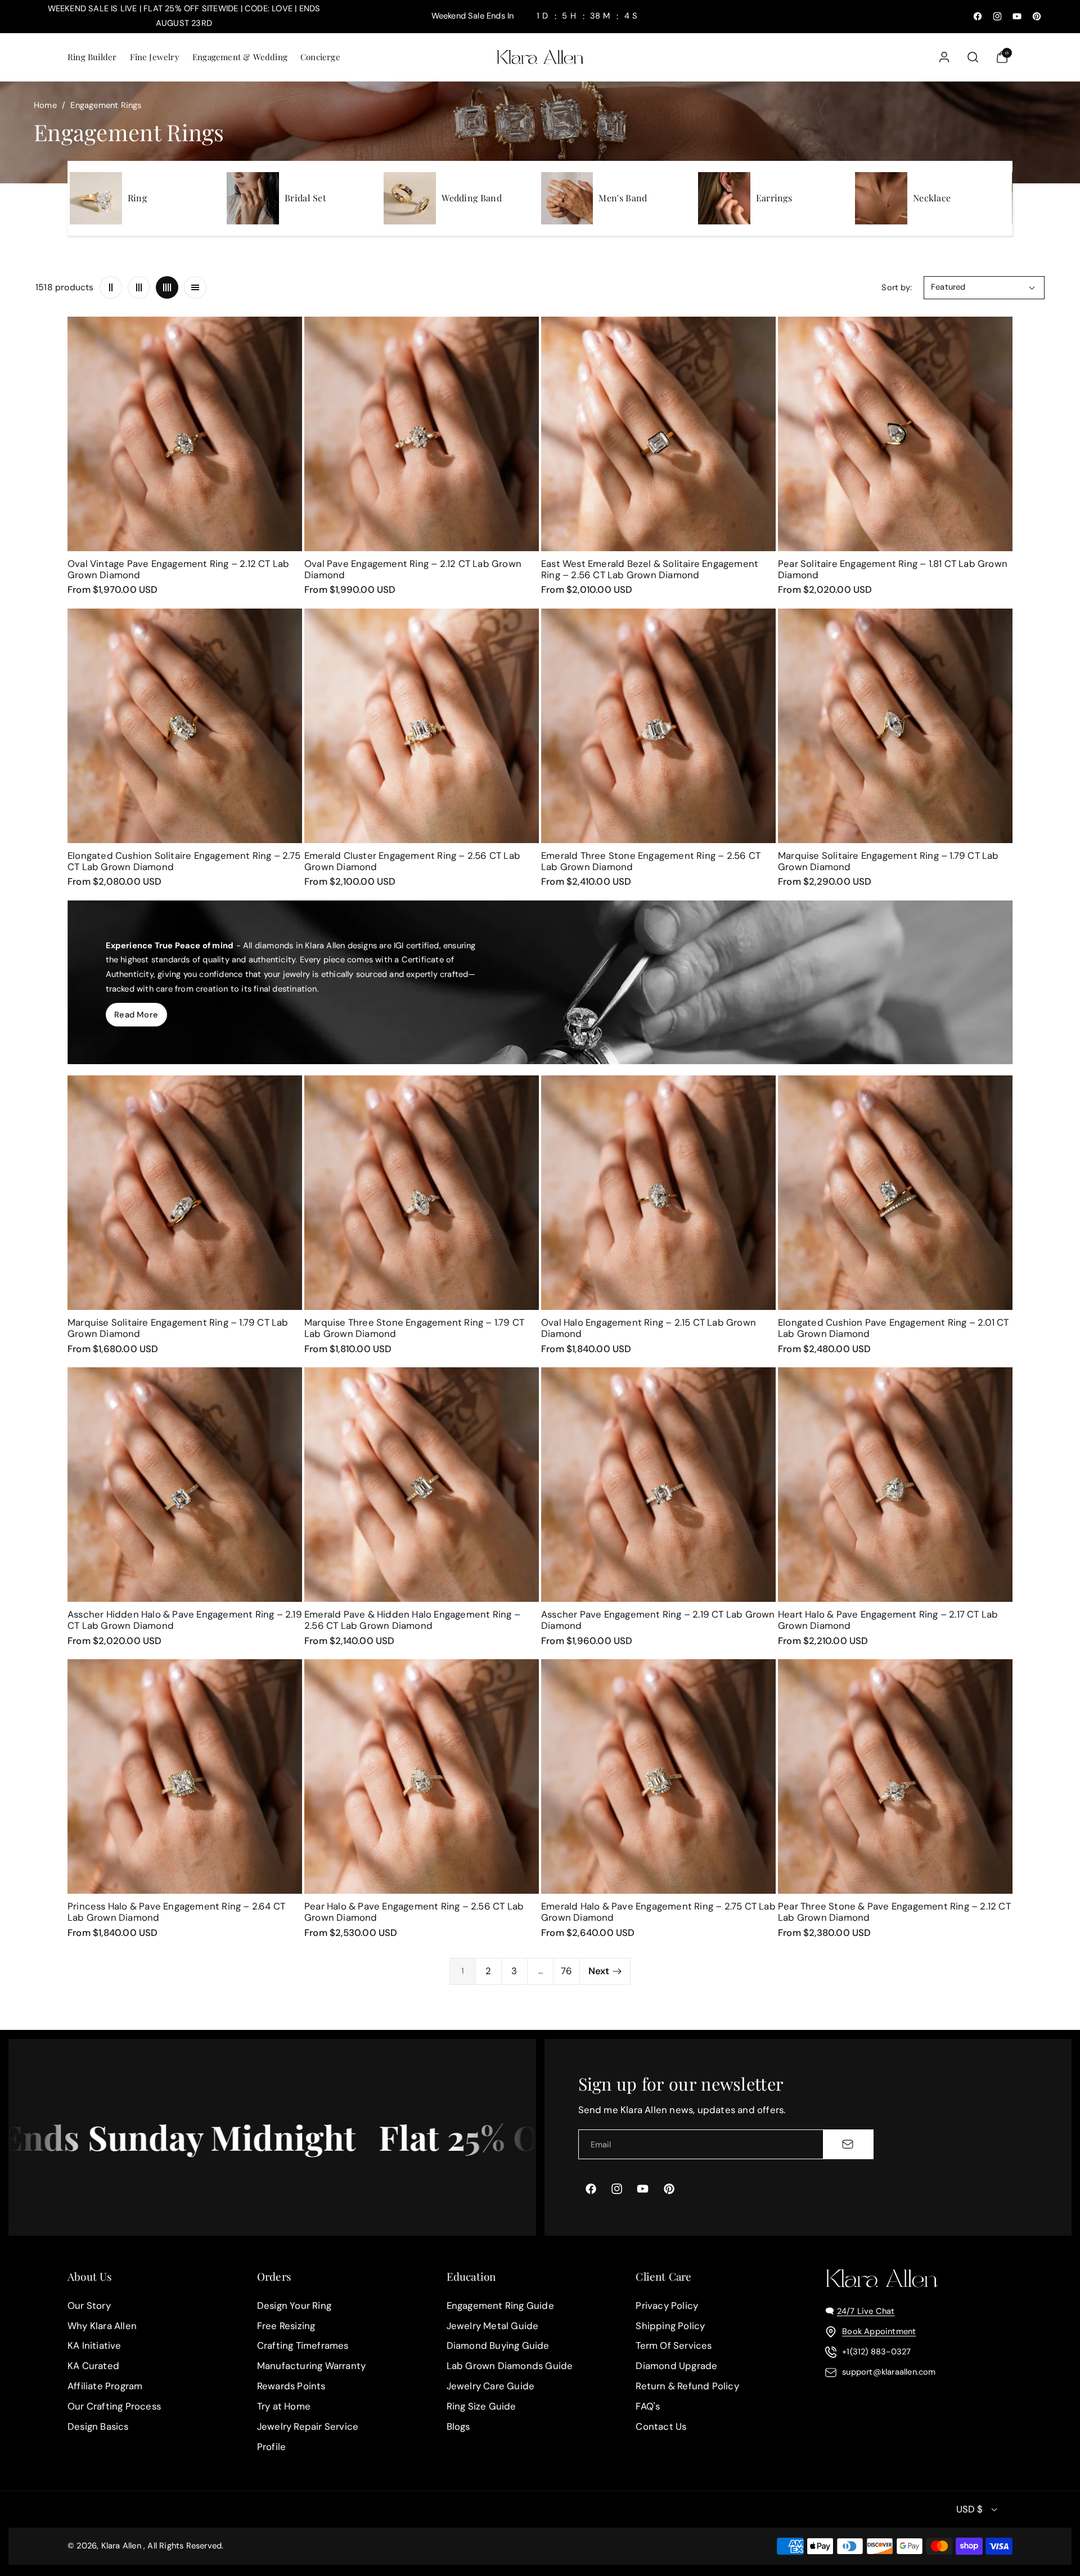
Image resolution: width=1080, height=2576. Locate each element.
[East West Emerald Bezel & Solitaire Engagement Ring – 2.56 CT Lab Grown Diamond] (658, 434)
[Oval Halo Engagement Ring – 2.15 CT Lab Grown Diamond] (658, 1193)
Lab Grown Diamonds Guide (510, 2366)
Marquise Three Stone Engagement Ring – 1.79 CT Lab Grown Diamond (414, 1328)
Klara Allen (121, 2546)
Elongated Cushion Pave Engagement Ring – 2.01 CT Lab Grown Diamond (894, 1328)
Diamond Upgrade (676, 2366)
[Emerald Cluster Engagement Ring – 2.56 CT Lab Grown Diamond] (422, 726)
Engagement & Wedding (240, 57)
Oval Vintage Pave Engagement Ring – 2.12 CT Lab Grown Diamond (178, 569)
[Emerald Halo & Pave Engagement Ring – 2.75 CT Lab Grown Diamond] (658, 1776)
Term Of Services (674, 2346)
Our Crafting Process (114, 2406)
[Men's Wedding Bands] (567, 198)
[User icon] (944, 57)
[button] (91, 57)
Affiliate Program (105, 2386)
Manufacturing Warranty (311, 2366)
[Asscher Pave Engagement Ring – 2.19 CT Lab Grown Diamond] (658, 1485)
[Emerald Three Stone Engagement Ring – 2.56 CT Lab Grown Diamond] (658, 726)
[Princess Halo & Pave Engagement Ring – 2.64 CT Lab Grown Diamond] (185, 1776)
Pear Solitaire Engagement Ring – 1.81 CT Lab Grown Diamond (893, 569)
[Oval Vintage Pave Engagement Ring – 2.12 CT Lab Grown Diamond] (185, 434)
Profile (271, 2447)
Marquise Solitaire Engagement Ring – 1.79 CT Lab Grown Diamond (888, 861)
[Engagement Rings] (96, 198)
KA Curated (93, 2366)
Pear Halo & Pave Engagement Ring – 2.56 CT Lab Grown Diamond (414, 1912)
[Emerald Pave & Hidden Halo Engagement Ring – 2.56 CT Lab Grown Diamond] (422, 1485)
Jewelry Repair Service (308, 2426)
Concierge (320, 57)
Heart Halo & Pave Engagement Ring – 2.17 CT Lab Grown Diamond (888, 1620)
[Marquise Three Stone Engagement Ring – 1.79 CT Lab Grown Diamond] (422, 1193)
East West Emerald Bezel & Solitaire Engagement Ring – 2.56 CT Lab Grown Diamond (650, 569)
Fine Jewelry (155, 57)
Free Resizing (286, 2326)
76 (566, 1971)
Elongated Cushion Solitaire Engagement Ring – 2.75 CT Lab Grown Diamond (184, 861)
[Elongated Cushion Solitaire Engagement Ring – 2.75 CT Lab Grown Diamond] (185, 726)
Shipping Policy (670, 2326)
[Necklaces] (881, 198)
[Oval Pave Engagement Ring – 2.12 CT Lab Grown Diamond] (422, 434)
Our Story (89, 2305)
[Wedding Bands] (410, 198)
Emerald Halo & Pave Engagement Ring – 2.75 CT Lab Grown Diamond (658, 1912)
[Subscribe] (848, 2144)
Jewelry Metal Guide (493, 2326)
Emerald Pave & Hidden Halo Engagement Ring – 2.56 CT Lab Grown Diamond (412, 1620)
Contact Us (661, 2426)
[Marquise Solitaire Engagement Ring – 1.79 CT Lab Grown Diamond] (895, 726)
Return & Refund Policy (687, 2386)
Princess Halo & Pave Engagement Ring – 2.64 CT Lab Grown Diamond (176, 1912)
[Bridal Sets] (253, 198)
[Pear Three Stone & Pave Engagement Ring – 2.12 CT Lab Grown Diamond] (895, 1776)
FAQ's (648, 2406)
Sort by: (897, 287)
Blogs (458, 2426)
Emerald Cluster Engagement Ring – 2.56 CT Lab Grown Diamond (412, 861)
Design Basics (98, 2426)
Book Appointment (879, 2331)
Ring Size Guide (481, 2406)
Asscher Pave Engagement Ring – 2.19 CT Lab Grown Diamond (658, 1620)
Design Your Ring (294, 2305)
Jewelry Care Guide (491, 2386)
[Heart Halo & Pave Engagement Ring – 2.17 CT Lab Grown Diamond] (895, 1485)
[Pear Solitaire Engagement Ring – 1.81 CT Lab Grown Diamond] (895, 434)
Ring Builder (92, 57)
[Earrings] (724, 198)
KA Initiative (94, 2346)
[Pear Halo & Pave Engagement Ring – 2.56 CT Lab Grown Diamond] (422, 1776)
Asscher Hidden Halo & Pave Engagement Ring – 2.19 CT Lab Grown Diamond (185, 1620)
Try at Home (284, 2406)
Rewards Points (291, 2386)
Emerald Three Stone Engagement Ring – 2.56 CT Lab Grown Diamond (651, 861)
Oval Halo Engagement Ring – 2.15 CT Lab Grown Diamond (649, 1328)
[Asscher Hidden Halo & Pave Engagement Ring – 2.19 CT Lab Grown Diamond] (185, 1485)
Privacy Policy (667, 2305)
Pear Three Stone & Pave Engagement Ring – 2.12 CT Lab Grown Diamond (894, 1912)
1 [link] (463, 1971)
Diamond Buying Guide (498, 2346)
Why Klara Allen (102, 2326)
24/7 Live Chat (866, 2311)
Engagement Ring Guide (500, 2305)
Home (45, 105)
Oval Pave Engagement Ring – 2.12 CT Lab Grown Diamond (413, 569)
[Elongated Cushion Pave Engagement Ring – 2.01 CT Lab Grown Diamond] (895, 1193)
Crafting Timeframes (303, 2346)
